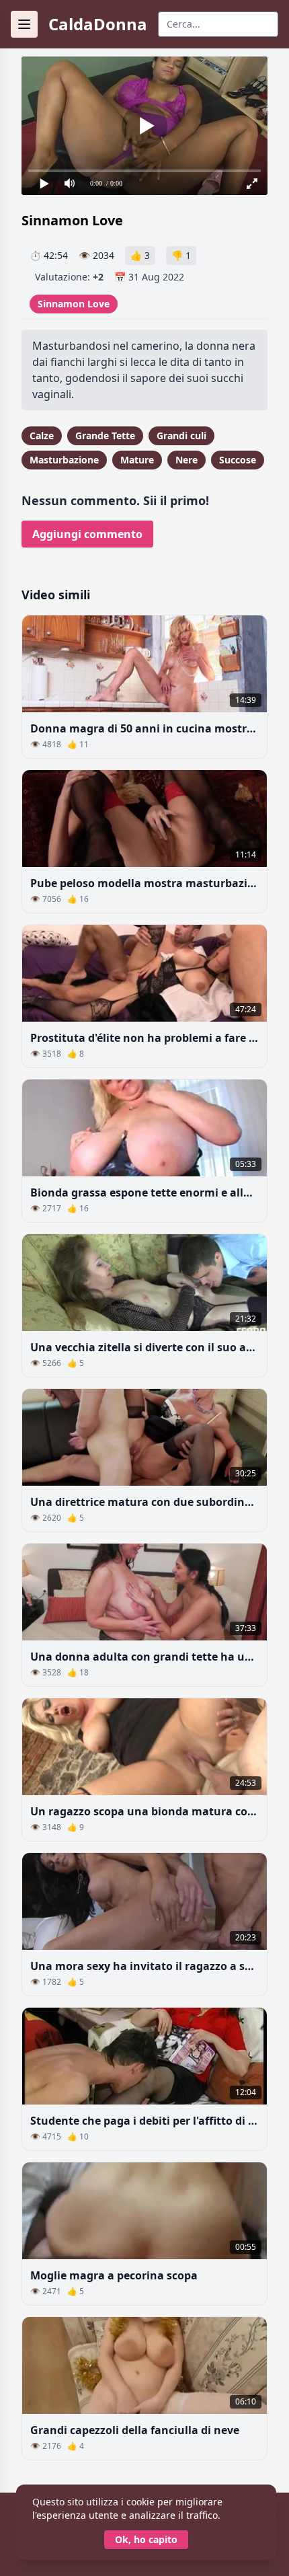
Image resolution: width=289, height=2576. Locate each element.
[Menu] (24, 24)
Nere (187, 460)
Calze (42, 435)
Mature (137, 460)
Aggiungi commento (87, 534)
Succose (238, 460)
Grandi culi (181, 435)
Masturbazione (64, 460)
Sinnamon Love (74, 304)
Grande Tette (105, 435)
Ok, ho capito (146, 2539)
